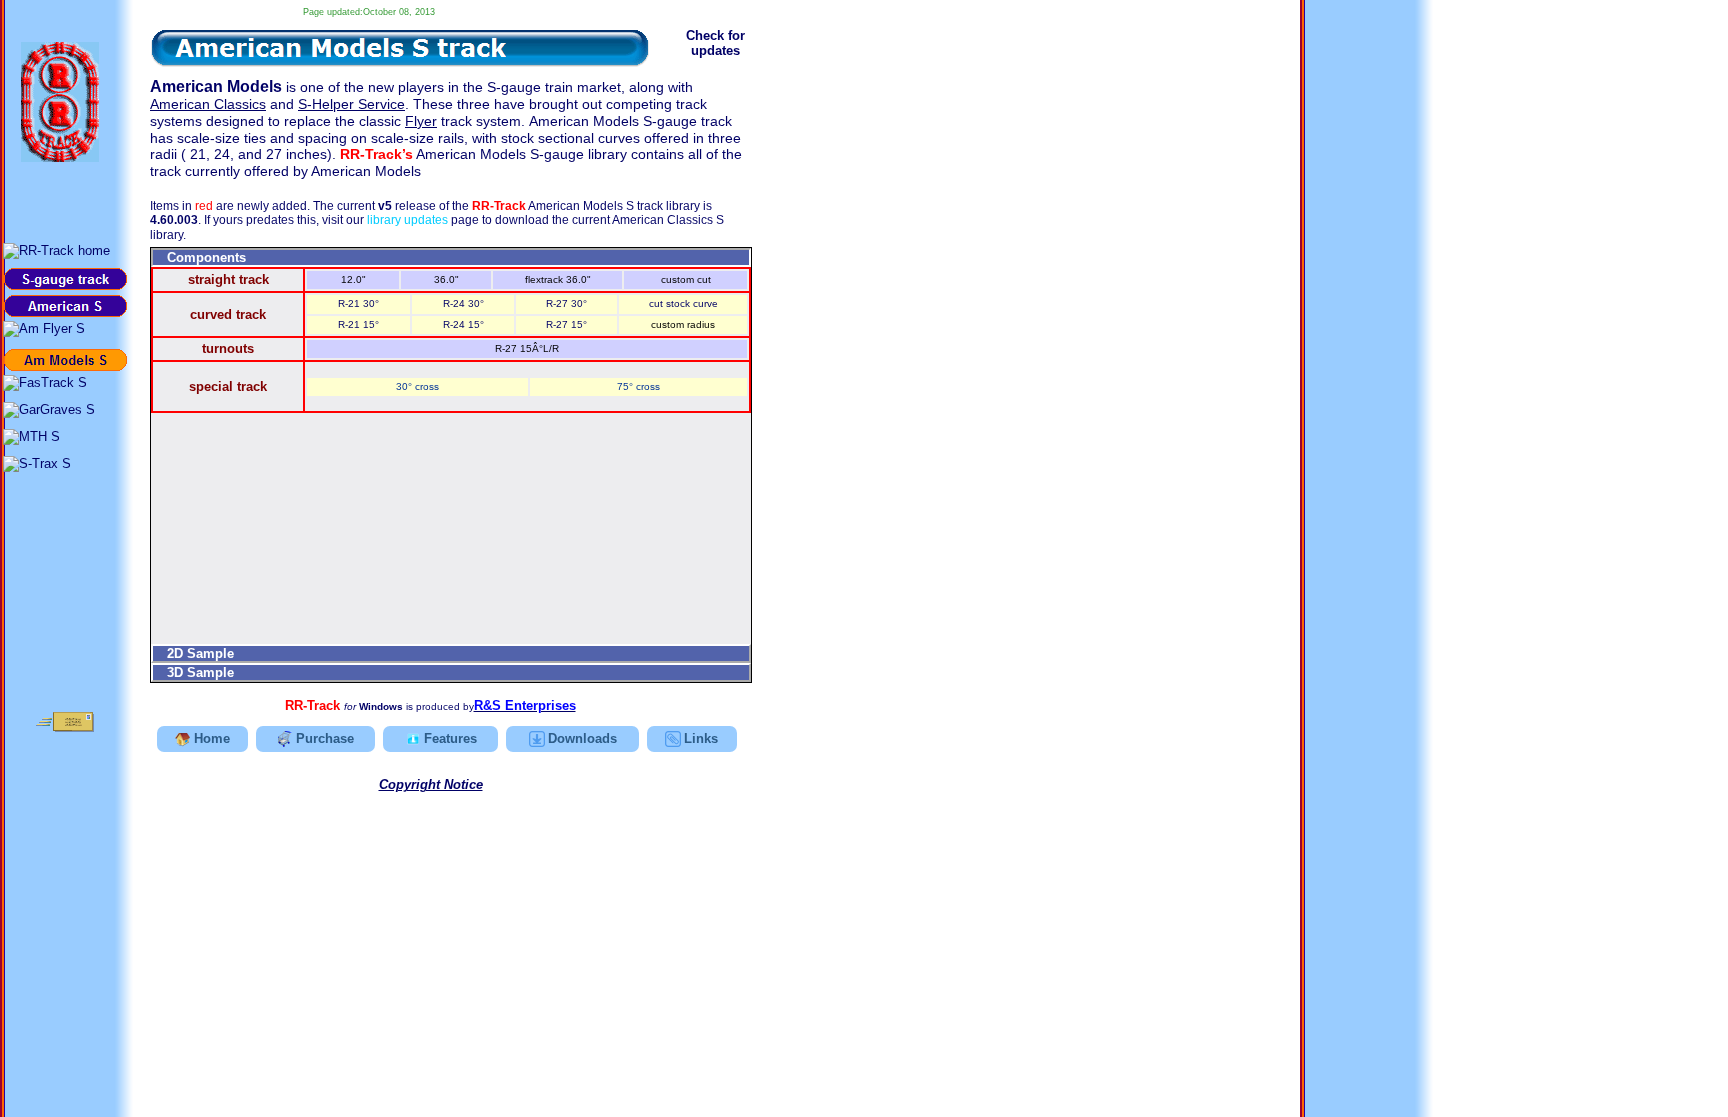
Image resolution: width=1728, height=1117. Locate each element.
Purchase (325, 738)
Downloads (582, 738)
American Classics (208, 104)
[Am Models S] (65, 360)
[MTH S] (31, 437)
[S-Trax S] (37, 464)
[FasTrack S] (45, 383)
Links (701, 738)
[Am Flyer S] (44, 329)
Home (212, 738)
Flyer (421, 121)
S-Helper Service (351, 104)
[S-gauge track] (65, 279)
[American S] (65, 306)
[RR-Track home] (56, 251)
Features (450, 738)
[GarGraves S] (49, 410)
